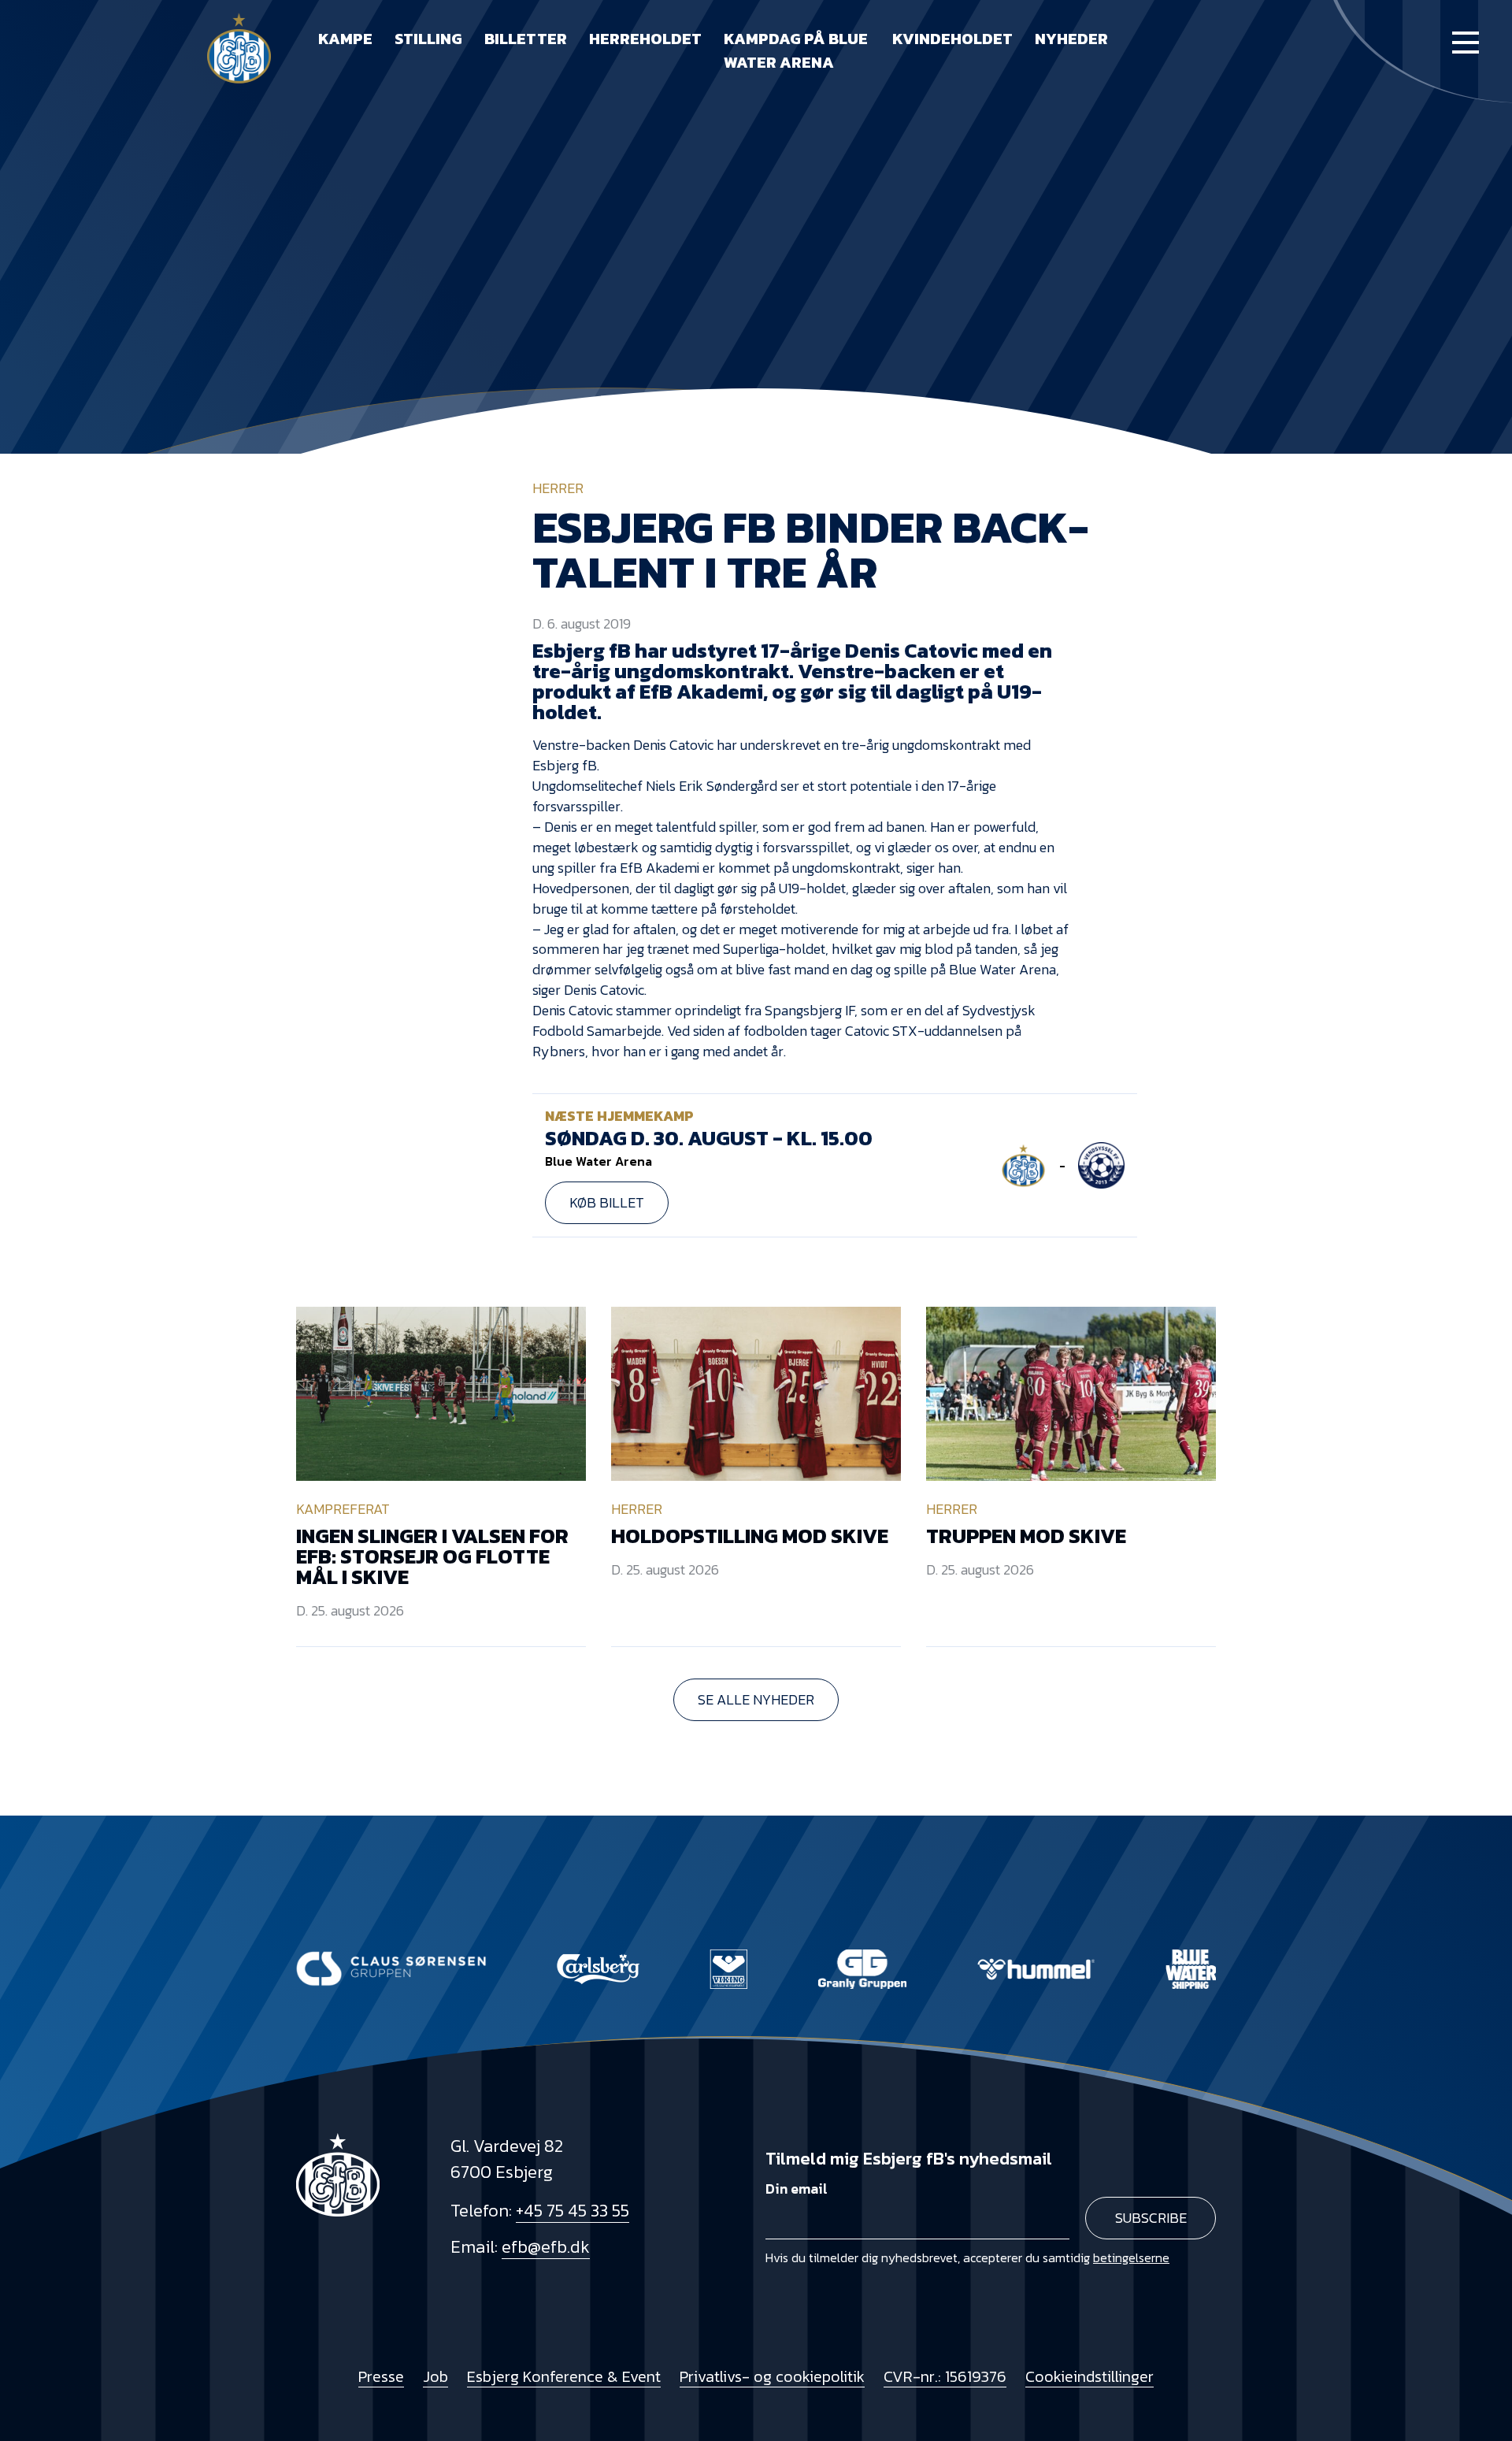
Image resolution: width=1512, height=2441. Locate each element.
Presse (381, 2376)
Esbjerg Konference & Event (564, 2376)
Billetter (526, 39)
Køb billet (607, 1202)
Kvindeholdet (952, 39)
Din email (797, 2189)
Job (435, 2376)
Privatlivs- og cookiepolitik (772, 2376)
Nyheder (1071, 39)
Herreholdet (645, 39)
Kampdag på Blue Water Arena (796, 50)
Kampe (345, 39)
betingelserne (1131, 2257)
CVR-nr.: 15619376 (945, 2376)
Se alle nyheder (756, 1699)
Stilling (428, 39)
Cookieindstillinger (1090, 2376)
